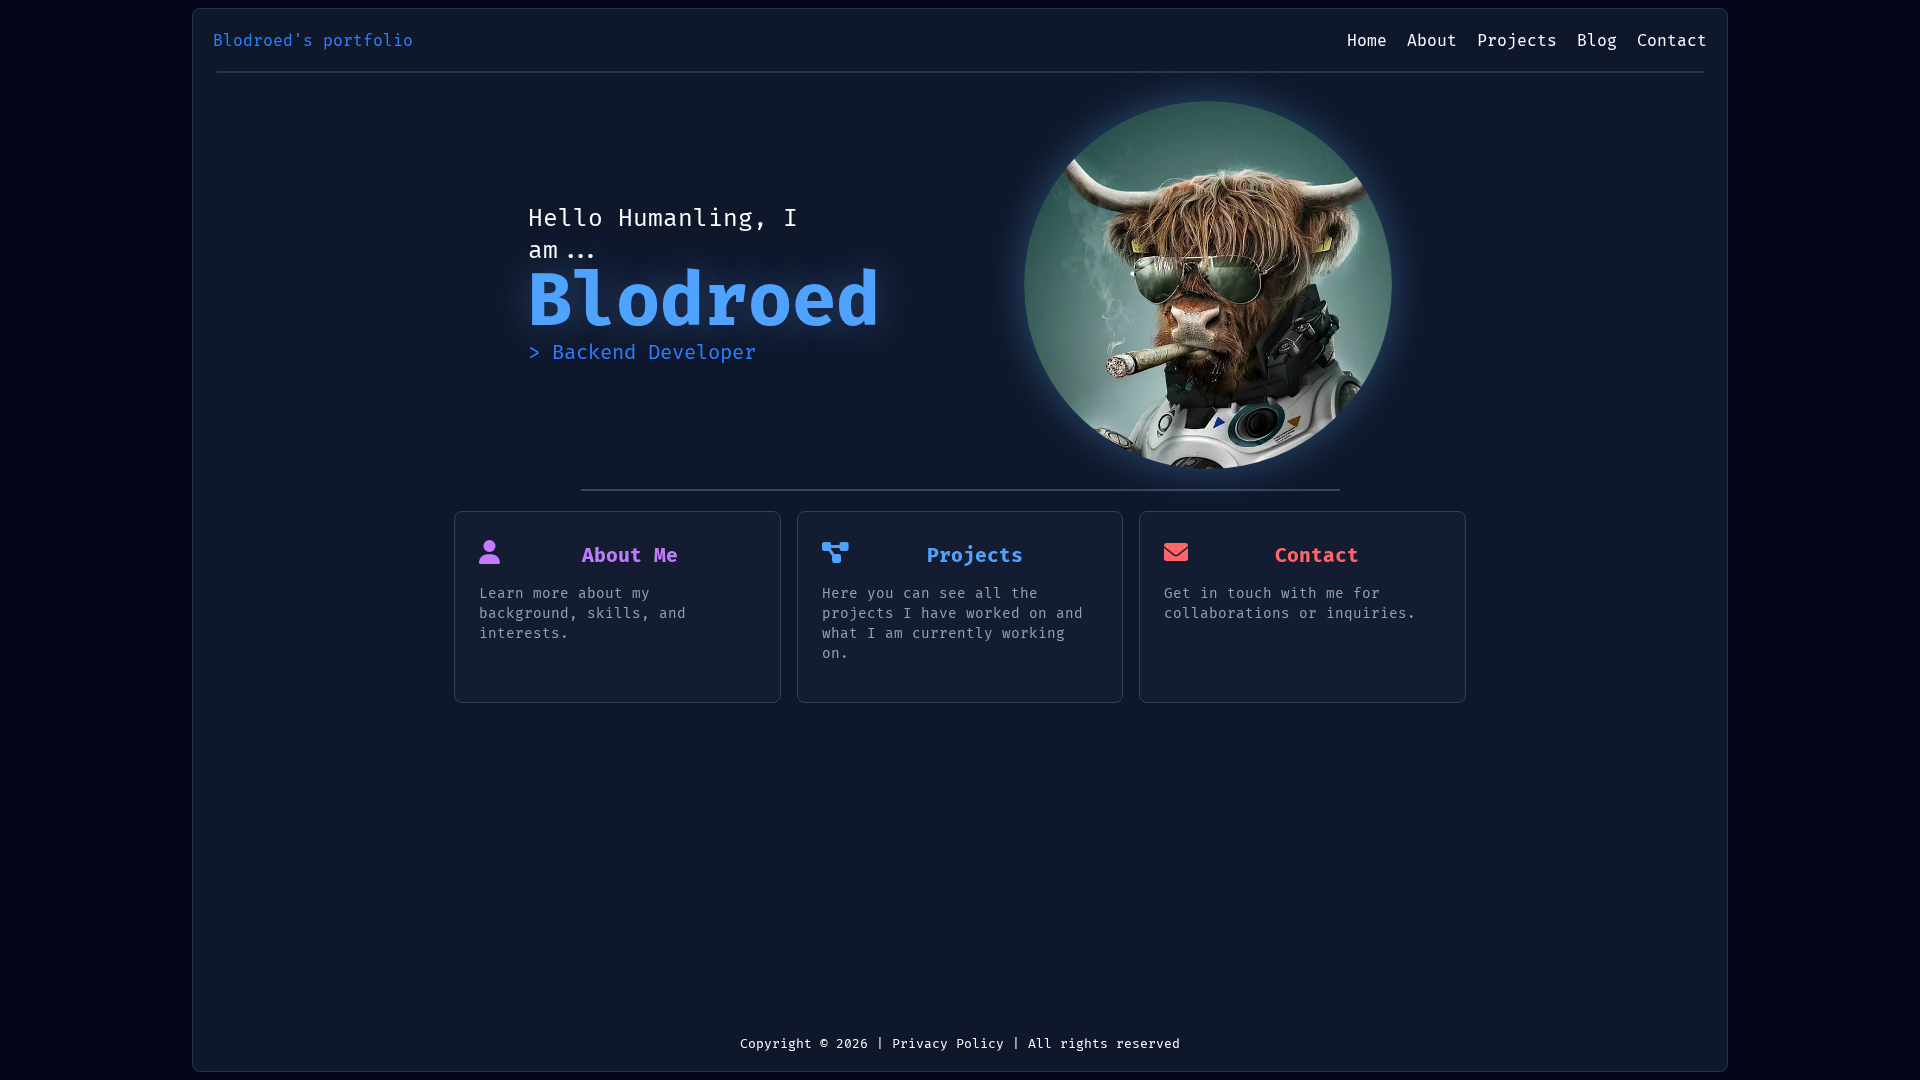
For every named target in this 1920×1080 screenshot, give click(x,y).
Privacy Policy (948, 1044)
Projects (1517, 41)
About (1432, 41)
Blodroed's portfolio (313, 41)
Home (1367, 41)
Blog (1597, 41)
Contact (1672, 41)
